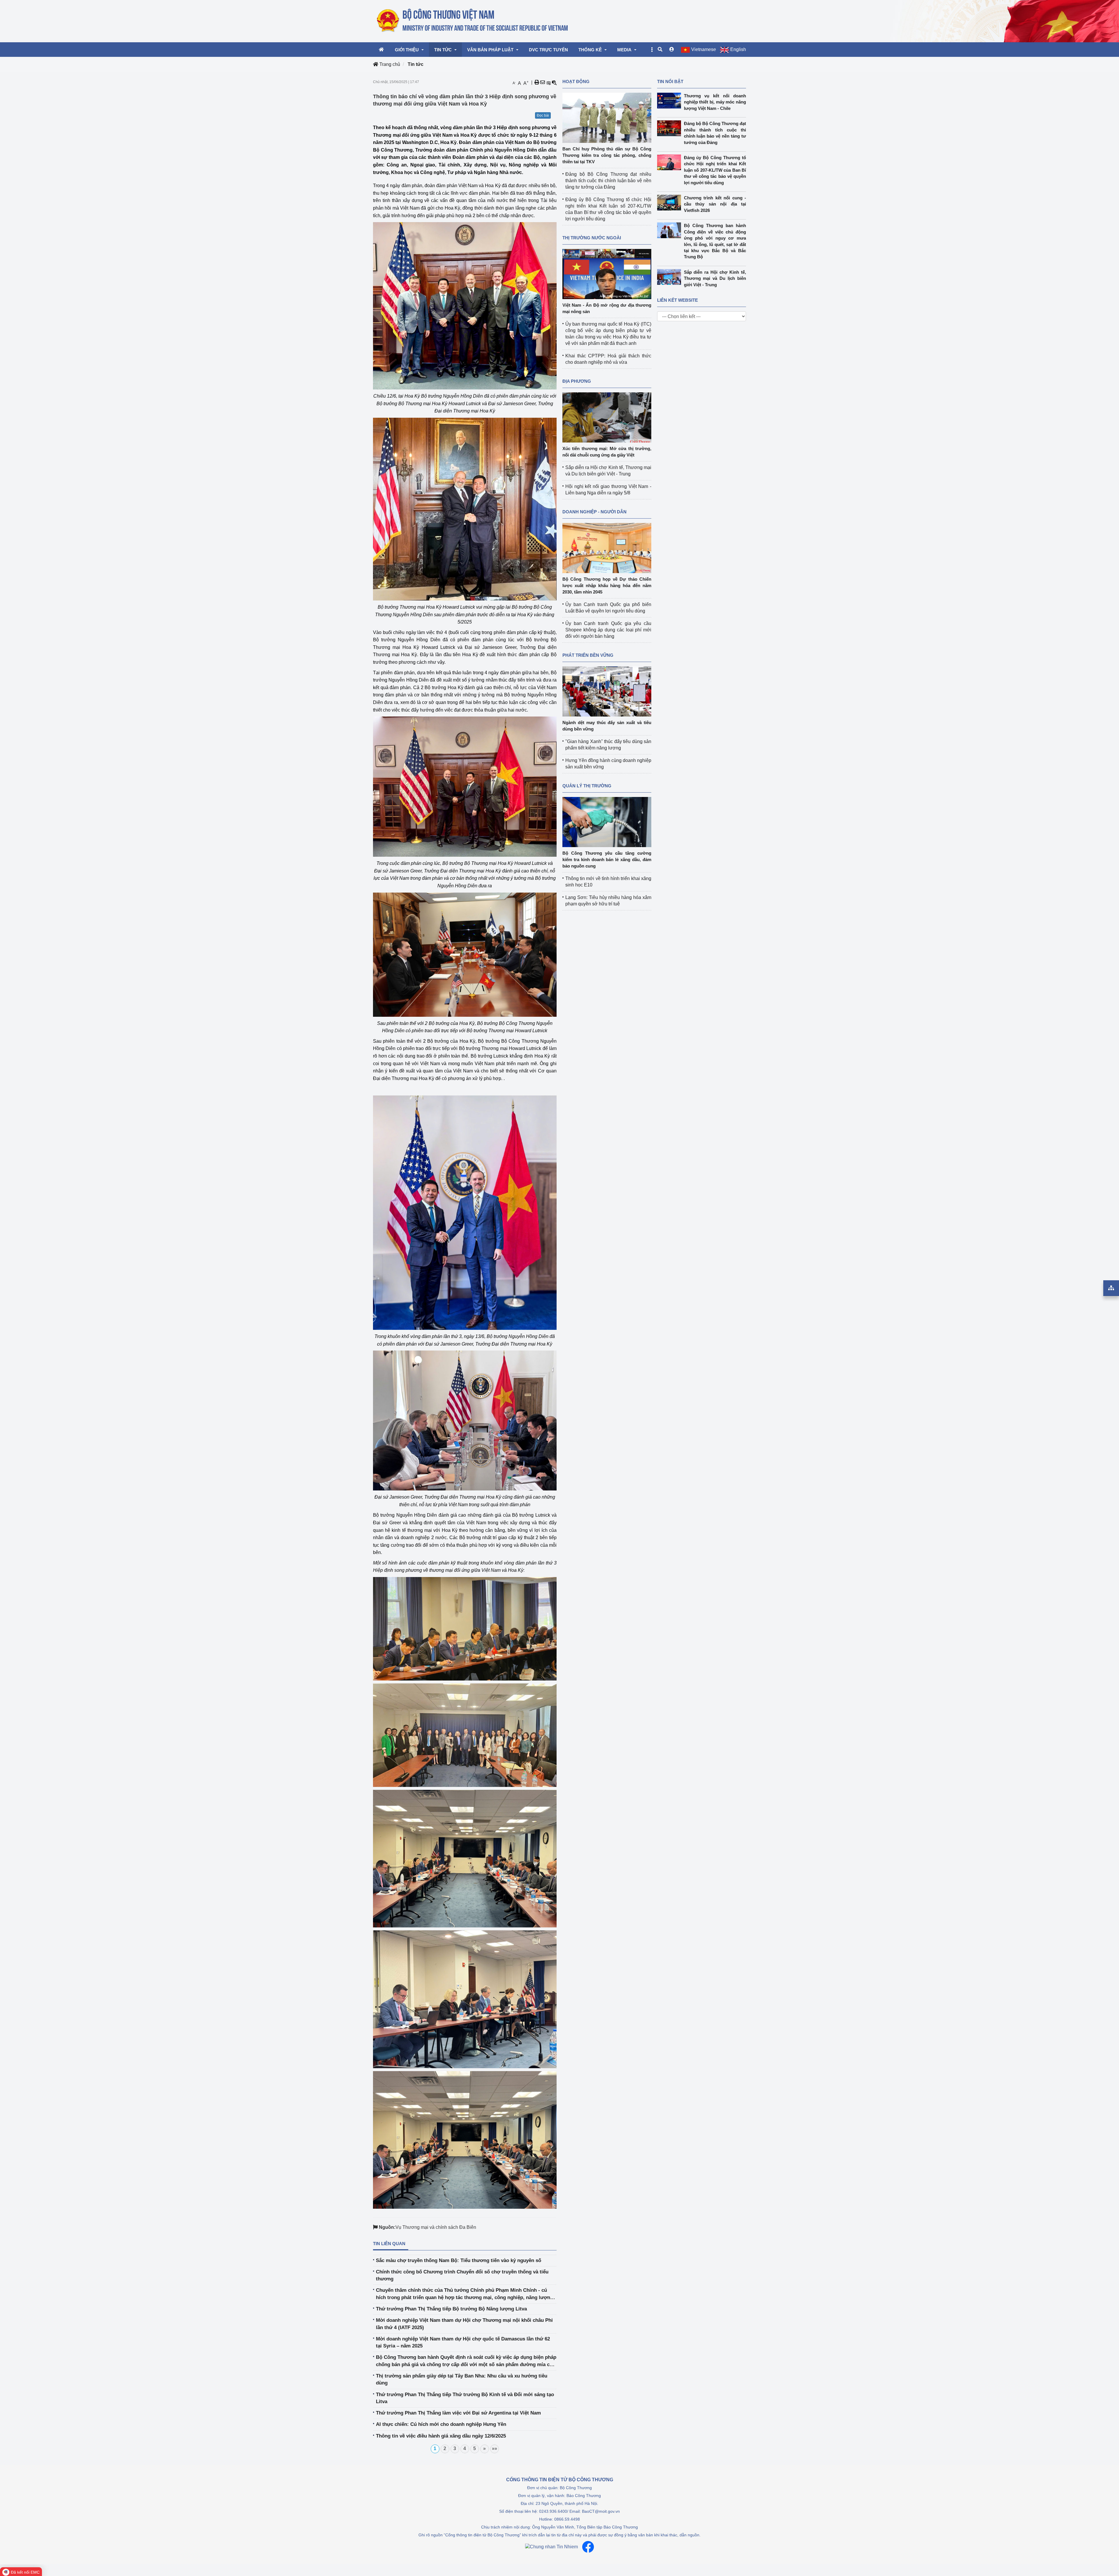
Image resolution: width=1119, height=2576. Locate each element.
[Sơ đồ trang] (1111, 1288)
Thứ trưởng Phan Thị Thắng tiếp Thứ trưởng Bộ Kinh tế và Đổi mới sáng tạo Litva (465, 2398)
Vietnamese (704, 49)
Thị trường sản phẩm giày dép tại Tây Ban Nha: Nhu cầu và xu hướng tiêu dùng (462, 2379)
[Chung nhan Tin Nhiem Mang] (551, 2547)
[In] (537, 82)
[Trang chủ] (473, 21)
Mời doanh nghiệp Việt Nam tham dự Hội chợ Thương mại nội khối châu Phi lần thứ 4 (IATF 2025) (464, 2324)
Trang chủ (389, 64)
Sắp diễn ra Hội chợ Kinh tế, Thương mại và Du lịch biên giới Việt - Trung (715, 278)
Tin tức (416, 64)
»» (495, 2448)
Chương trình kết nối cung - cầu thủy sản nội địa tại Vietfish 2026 (715, 204)
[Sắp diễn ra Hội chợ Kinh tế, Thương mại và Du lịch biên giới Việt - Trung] (671, 277)
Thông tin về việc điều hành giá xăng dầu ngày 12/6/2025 (441, 2436)
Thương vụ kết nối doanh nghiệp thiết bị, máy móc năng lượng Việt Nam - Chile (715, 102)
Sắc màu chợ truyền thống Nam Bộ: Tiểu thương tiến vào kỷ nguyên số (459, 2260)
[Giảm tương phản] (554, 82)
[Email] (543, 82)
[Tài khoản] (672, 50)
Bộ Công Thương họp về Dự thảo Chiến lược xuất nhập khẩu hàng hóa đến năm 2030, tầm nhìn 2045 (607, 585)
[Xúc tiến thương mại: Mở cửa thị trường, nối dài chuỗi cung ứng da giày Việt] (607, 417)
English (738, 49)
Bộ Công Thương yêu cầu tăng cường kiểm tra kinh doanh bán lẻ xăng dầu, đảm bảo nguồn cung (607, 859)
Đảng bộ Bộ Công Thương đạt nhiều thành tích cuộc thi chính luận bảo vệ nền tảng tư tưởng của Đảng (608, 181)
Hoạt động (576, 81)
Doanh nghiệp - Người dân (594, 512)
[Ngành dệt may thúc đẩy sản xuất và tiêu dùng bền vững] (607, 691)
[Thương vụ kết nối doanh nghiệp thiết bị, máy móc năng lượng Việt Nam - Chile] (671, 101)
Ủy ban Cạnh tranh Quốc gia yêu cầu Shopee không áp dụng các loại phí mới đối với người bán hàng (608, 630)
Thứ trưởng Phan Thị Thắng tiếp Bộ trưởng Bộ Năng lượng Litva (451, 2309)
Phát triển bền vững (588, 655)
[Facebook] (588, 2547)
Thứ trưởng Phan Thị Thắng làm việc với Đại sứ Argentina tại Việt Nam (458, 2413)
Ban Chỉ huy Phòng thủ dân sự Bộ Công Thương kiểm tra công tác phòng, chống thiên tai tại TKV (607, 155)
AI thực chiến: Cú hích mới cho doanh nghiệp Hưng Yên (441, 2424)
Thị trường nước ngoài (592, 238)
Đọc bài (543, 115)
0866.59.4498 (567, 2519)
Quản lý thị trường (587, 786)
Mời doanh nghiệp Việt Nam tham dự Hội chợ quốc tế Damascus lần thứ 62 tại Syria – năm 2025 (463, 2342)
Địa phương (577, 381)
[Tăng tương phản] (548, 82)
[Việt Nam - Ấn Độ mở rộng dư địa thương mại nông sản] (607, 274)
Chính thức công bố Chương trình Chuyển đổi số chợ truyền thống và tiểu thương (462, 2275)
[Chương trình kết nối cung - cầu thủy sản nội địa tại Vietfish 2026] (671, 203)
